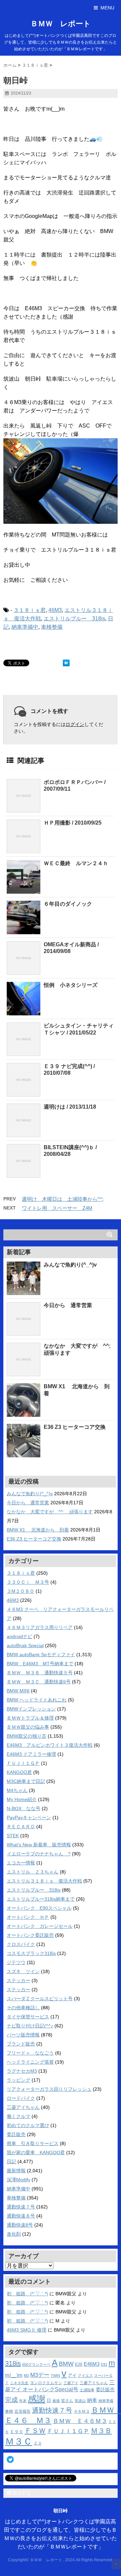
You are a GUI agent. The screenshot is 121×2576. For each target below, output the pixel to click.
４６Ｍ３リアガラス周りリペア (40, 1627)
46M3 (55, 610)
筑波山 (80, 2401)
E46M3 (92, 2364)
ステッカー (18, 1980)
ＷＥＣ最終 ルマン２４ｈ (76, 863)
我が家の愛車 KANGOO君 (36, 2152)
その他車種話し (23, 2008)
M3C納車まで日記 (26, 1781)
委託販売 (16, 2134)
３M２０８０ (21, 1591)
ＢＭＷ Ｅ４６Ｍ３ (80, 2421)
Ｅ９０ (17, 2432)
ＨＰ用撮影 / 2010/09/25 (73, 823)
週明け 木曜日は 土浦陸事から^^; (63, 1199)
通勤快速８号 (21, 2216)
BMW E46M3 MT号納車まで (40, 1664)
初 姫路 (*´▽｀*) (27, 2294)
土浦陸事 (87, 2390)
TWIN (55, 2375)
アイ (72, 2375)
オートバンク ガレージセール (40, 1926)
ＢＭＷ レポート (61, 24)
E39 (79, 2364)
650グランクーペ (36, 2364)
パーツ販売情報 (23, 2035)
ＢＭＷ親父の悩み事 (28, 1727)
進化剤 (14, 2234)
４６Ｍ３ (82, 2411)
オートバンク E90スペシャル (39, 1908)
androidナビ (19, 1636)
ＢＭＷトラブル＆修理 (30, 1718)
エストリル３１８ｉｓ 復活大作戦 (44, 1881)
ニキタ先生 (19, 2383)
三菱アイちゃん (23, 2107)
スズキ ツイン (23, 1971)
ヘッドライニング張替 (30, 2062)
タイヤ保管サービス (28, 2017)
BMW (66, 2364)
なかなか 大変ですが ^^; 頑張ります (50, 1512)
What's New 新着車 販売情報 (39, 1845)
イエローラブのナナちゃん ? (39, 1854)
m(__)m (14, 2375)
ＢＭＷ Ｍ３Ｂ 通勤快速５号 (40, 1673)
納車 (92, 2400)
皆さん (67, 2400)
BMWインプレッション (31, 1709)
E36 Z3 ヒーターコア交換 (75, 1427)
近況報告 (23, 2411)
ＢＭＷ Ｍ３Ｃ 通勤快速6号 (39, 1682)
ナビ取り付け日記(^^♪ (30, 2026)
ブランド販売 (21, 2044)
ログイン (75, 724)
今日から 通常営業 (68, 1305)
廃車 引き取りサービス (33, 2143)
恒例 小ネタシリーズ (71, 985)
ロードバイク (21, 2098)
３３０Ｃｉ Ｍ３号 (28, 1582)
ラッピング (18, 2080)
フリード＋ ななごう (30, 2053)
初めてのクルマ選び (28, 2125)
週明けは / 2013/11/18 (70, 1107)
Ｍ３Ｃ (19, 2441)
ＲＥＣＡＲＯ (21, 1827)
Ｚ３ (38, 2443)
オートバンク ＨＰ (28, 1917)
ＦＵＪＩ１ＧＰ (23, 1763)
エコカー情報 (21, 1863)
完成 (11, 2400)
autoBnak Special (25, 1645)
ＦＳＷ (35, 2431)
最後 (56, 2401)
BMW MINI (18, 1691)
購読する (21, 2493)
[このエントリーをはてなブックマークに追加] (66, 663)
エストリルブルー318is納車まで (41, 1899)
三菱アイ (71, 2383)
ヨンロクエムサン (46, 2383)
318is (13, 2363)
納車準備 (106, 2401)
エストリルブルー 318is (74, 619)
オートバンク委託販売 (30, 1935)
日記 (11, 2162)
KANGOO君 (19, 1772)
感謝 (37, 2399)
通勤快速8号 (20, 2225)
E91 (104, 2364)
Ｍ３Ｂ (101, 2431)
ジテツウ (16, 1962)
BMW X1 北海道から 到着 (38, 1530)
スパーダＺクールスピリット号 (40, 1999)
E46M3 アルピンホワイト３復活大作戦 (50, 1745)
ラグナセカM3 (22, 2071)
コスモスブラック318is (31, 1953)
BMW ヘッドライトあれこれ (37, 1700)
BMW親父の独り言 (27, 1736)
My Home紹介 (22, 1799)
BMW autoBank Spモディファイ (41, 1655)
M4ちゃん (17, 1790)
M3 (26, 2375)
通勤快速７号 (21, 2207)
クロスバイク (21, 1944)
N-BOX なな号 (24, 1808)
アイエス (85, 2375)
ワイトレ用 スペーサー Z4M (57, 1208)
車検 (9, 2411)
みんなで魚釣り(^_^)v (70, 1265)
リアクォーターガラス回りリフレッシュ (49, 2089)
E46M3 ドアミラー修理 (31, 1754)
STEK (13, 1836)
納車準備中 (25, 627)
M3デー (40, 2375)
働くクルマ (18, 2116)
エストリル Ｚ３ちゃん (33, 1872)
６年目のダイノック (68, 904)
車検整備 (52, 627)
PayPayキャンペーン (29, 1817)
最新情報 (16, 2171)
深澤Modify (18, 2180)
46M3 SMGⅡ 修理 (27, 2330)
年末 (23, 2401)
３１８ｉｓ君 (30, 610)
